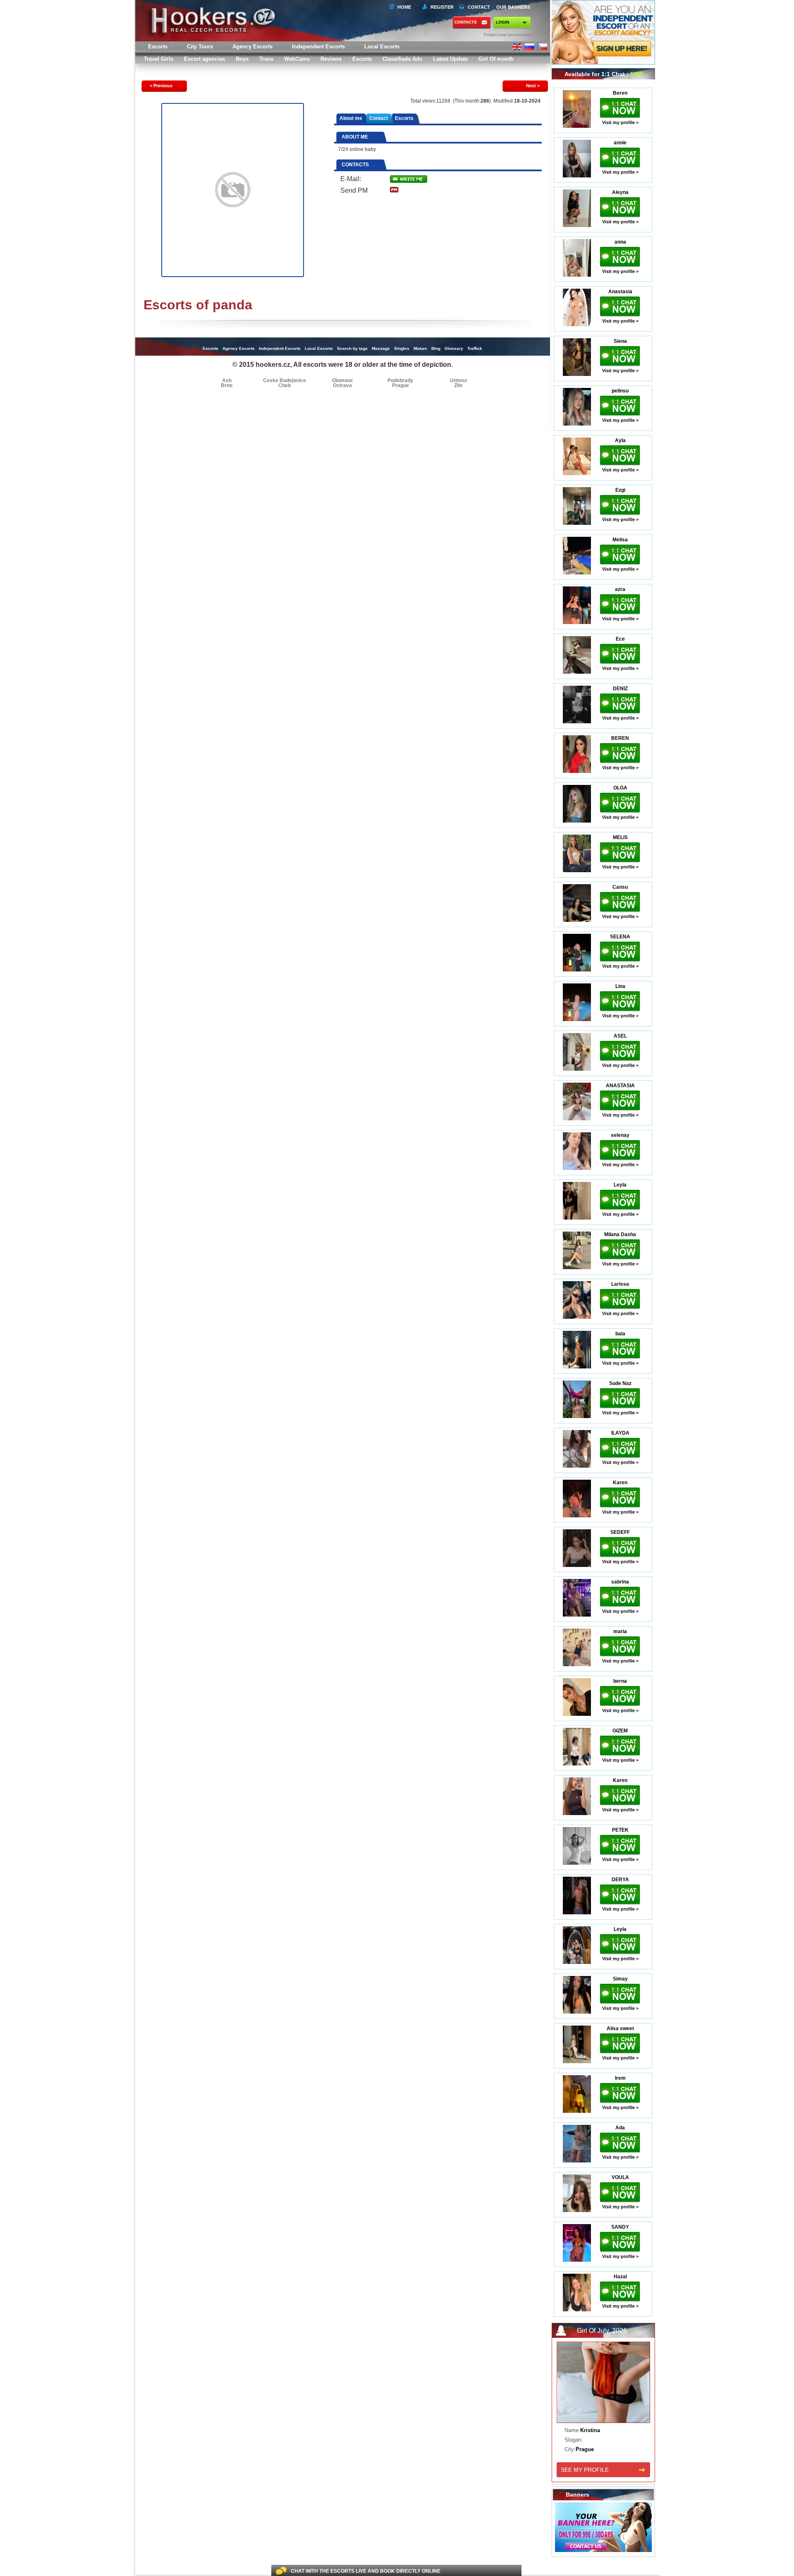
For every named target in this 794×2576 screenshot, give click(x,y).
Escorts (362, 59)
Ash (227, 380)
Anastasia (620, 292)
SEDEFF (620, 1532)
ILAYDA (620, 1433)
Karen (620, 1483)
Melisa (620, 540)
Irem (620, 2078)
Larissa (620, 1284)
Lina (620, 986)
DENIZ (620, 689)
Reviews (331, 59)
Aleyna (620, 192)
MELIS (620, 837)
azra (620, 589)
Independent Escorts (318, 47)
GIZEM (620, 1731)
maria (620, 1631)
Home (404, 7)
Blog (436, 348)
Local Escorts (382, 47)
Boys (242, 59)
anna (620, 242)
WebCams (297, 59)
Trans (266, 59)
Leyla (620, 1185)
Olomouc (343, 380)
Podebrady (400, 380)
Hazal (620, 2277)
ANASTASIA (620, 1086)
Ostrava (342, 385)
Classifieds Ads (402, 59)
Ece (620, 639)
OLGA (620, 788)
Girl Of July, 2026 (602, 2331)
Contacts (466, 22)
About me (351, 118)
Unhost (458, 380)
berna (620, 1681)
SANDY (620, 2227)
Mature (420, 348)
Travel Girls (159, 59)
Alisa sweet (620, 2028)
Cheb (285, 385)
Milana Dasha (620, 1234)
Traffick (475, 348)
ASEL (620, 1036)
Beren (620, 93)
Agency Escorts (239, 348)
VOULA (620, 2177)
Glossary (454, 348)
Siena (620, 341)
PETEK (620, 1830)
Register (441, 7)
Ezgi (620, 490)
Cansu (620, 887)
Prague (401, 385)
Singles (402, 348)
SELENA (620, 937)
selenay (620, 1135)
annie (620, 143)
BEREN (620, 738)
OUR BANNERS (513, 7)
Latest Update (450, 59)
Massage (381, 348)
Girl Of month (496, 59)
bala (620, 1334)
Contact (379, 118)
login (502, 22)
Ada (620, 2128)
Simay (620, 1979)
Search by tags (352, 348)
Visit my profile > (620, 122)
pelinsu (620, 391)
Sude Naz (620, 1383)
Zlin (458, 385)
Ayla (620, 440)
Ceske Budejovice (285, 380)
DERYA (620, 1880)
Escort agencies (204, 59)
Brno (227, 385)
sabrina (620, 1582)
